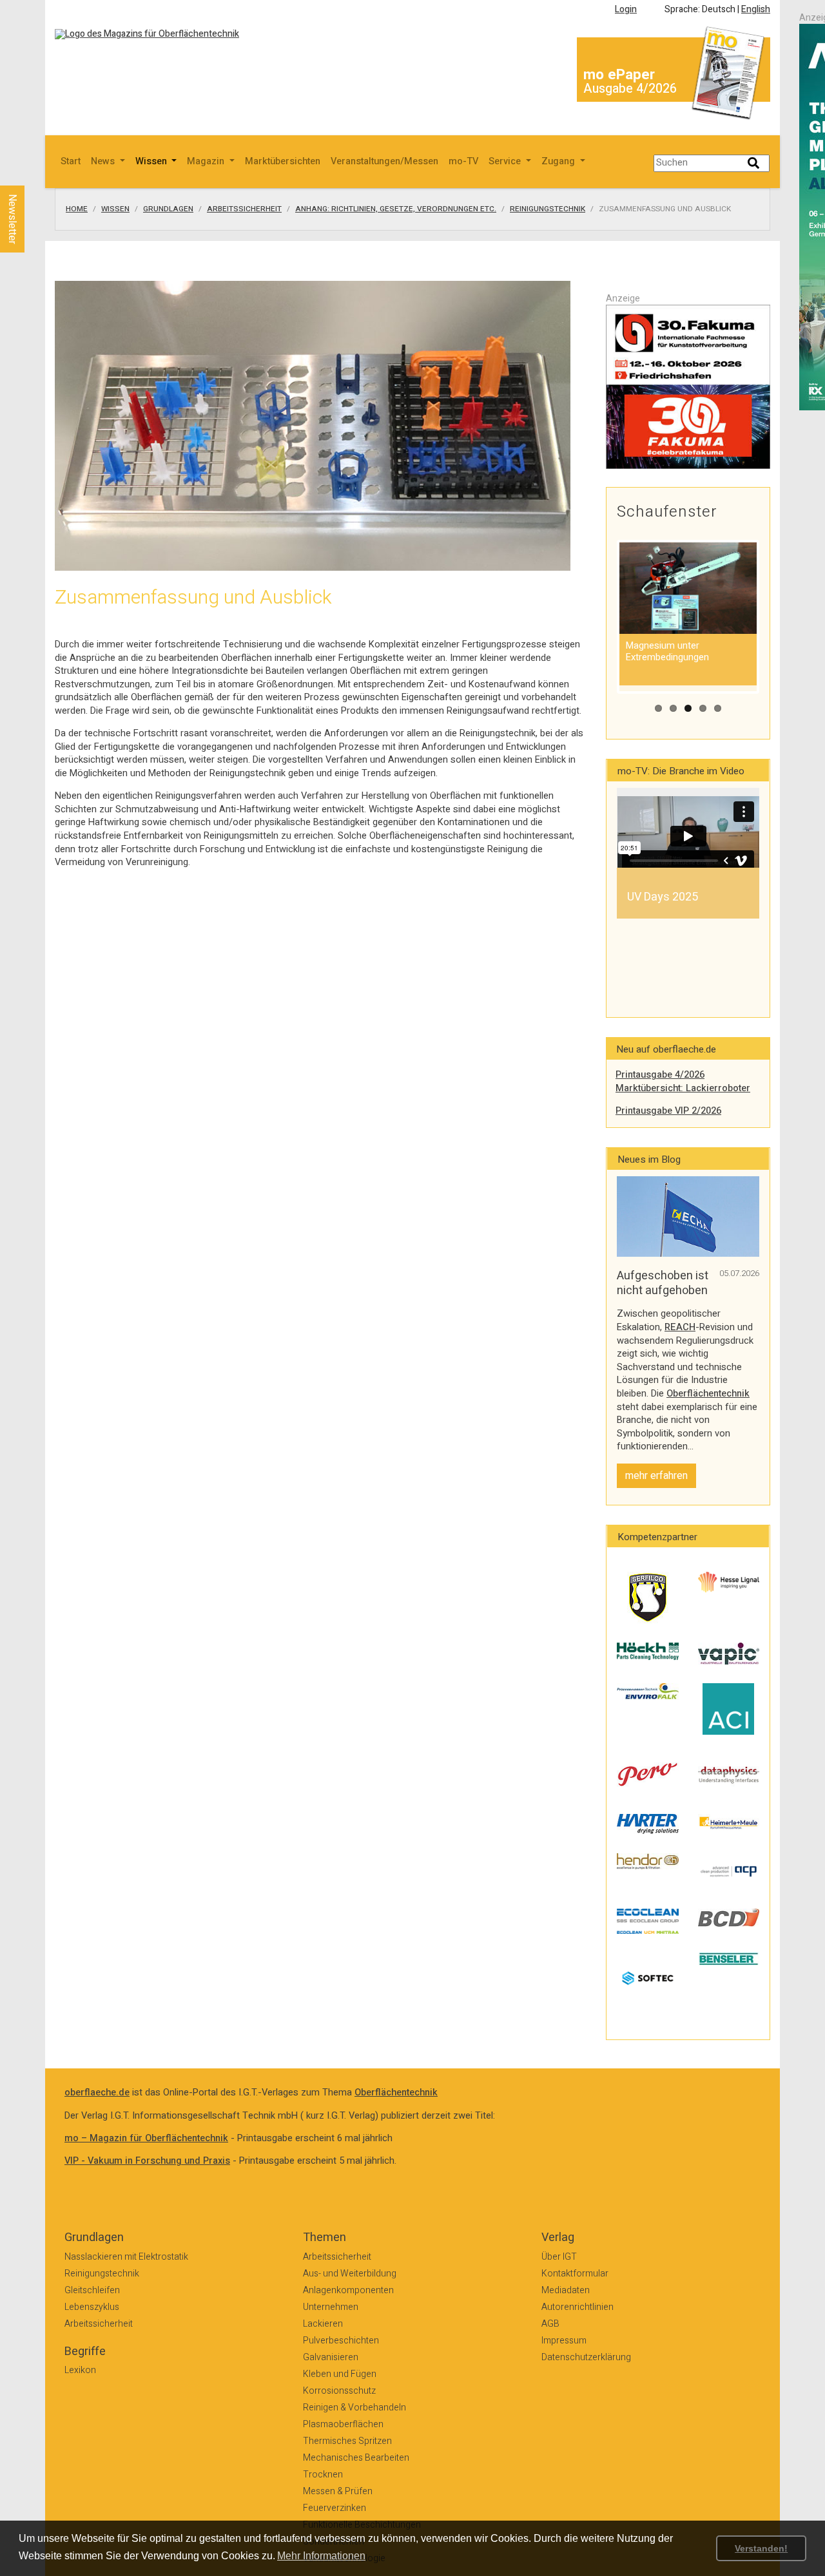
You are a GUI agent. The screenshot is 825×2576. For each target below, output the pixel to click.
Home (77, 209)
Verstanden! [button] (761, 2548)
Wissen (115, 209)
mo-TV (463, 161)
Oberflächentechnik (708, 1394)
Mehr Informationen (321, 2556)
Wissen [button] (152, 161)
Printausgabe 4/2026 (660, 1075)
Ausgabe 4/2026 (630, 89)
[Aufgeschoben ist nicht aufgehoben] (688, 1216)
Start (71, 161)
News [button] (104, 161)
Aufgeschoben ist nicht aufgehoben (663, 1283)
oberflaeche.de (97, 2093)
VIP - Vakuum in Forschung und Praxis (147, 2161)
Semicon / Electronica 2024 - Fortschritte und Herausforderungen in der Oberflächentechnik (687, 920)
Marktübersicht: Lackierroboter (683, 1088)
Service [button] (506, 161)
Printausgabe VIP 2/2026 (668, 1111)
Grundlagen (168, 209)
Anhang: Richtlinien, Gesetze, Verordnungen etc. (396, 209)
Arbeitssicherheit (244, 209)
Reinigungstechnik (548, 209)
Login (626, 9)
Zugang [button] (559, 161)
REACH (680, 1327)
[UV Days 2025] (688, 828)
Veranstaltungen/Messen (384, 161)
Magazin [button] (207, 161)
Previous (597, 852)
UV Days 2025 (663, 897)
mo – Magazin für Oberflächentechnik (146, 2138)
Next (779, 852)
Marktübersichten (283, 161)
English (756, 9)
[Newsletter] (34, 173)
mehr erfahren (656, 1476)
